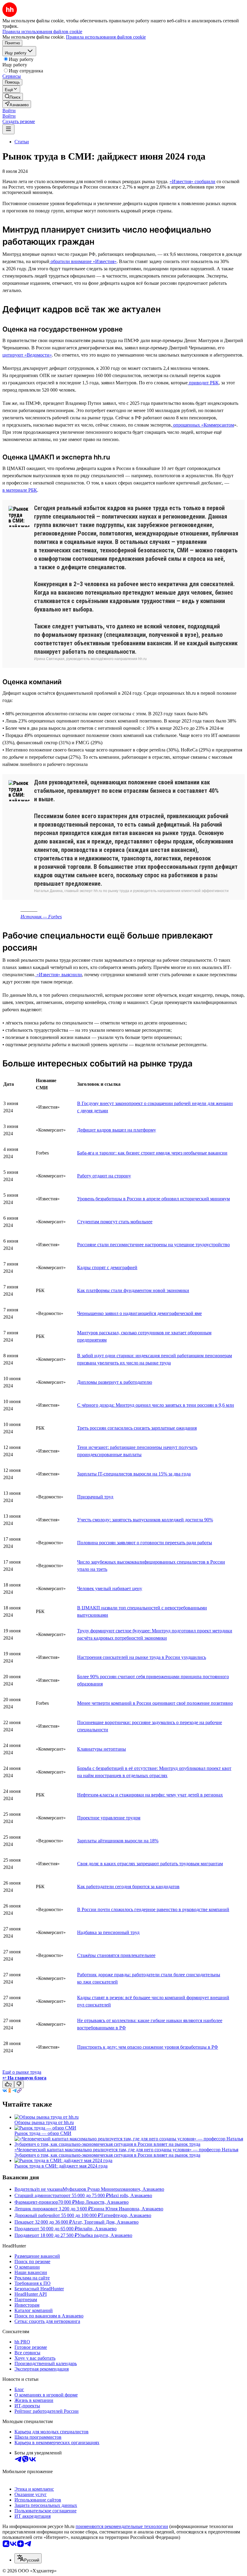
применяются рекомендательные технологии (122, 2526)
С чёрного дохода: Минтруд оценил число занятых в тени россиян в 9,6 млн (156, 1405)
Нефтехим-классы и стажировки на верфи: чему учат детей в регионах (150, 1795)
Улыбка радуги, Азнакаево (105, 2235)
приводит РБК (203, 383)
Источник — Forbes (41, 917)
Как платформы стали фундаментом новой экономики (133, 1290)
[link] (13, 97)
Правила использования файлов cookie (106, 37)
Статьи (22, 142)
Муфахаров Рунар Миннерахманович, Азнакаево (113, 2189)
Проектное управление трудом (109, 1818)
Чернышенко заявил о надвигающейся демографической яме (139, 1313)
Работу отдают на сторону (104, 1176)
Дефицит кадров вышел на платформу (117, 1130)
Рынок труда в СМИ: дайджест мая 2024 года (61, 2166)
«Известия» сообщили (192, 181)
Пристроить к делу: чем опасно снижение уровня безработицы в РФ (148, 2047)
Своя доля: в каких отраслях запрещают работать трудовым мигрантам (150, 1864)
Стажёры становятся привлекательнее (116, 1955)
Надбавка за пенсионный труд (108, 1932)
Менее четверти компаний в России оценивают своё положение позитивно (155, 1703)
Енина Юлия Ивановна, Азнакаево (127, 2209)
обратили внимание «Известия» (83, 261)
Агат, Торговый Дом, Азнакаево (105, 2222)
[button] (9, 111)
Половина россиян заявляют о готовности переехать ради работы (145, 1543)
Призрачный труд (95, 1497)
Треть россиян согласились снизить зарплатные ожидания (137, 1428)
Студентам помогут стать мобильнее (115, 1222)
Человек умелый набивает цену (110, 1588)
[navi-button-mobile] (8, 129)
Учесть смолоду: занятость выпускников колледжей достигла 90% (145, 1520)
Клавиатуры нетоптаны (102, 1749)
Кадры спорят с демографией (107, 1267)
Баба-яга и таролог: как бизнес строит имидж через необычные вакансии (152, 1153)
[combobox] (28, 2558)
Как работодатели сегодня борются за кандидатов (128, 1887)
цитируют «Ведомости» (27, 355)
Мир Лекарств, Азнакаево (102, 2202)
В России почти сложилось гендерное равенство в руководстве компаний (153, 1909)
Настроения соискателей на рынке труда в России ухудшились (142, 1657)
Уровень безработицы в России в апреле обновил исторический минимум (153, 1199)
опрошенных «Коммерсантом (203, 425)
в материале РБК (20, 490)
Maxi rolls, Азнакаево (130, 2195)
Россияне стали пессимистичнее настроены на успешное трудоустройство (153, 1245)
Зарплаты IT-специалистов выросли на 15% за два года (134, 1474)
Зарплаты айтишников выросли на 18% (118, 1841)
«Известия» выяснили (59, 975)
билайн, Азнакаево (97, 2229)
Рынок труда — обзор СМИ (43, 2133)
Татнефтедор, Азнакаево (126, 2215)
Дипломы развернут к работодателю (115, 1382)
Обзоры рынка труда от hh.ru (44, 2122)
